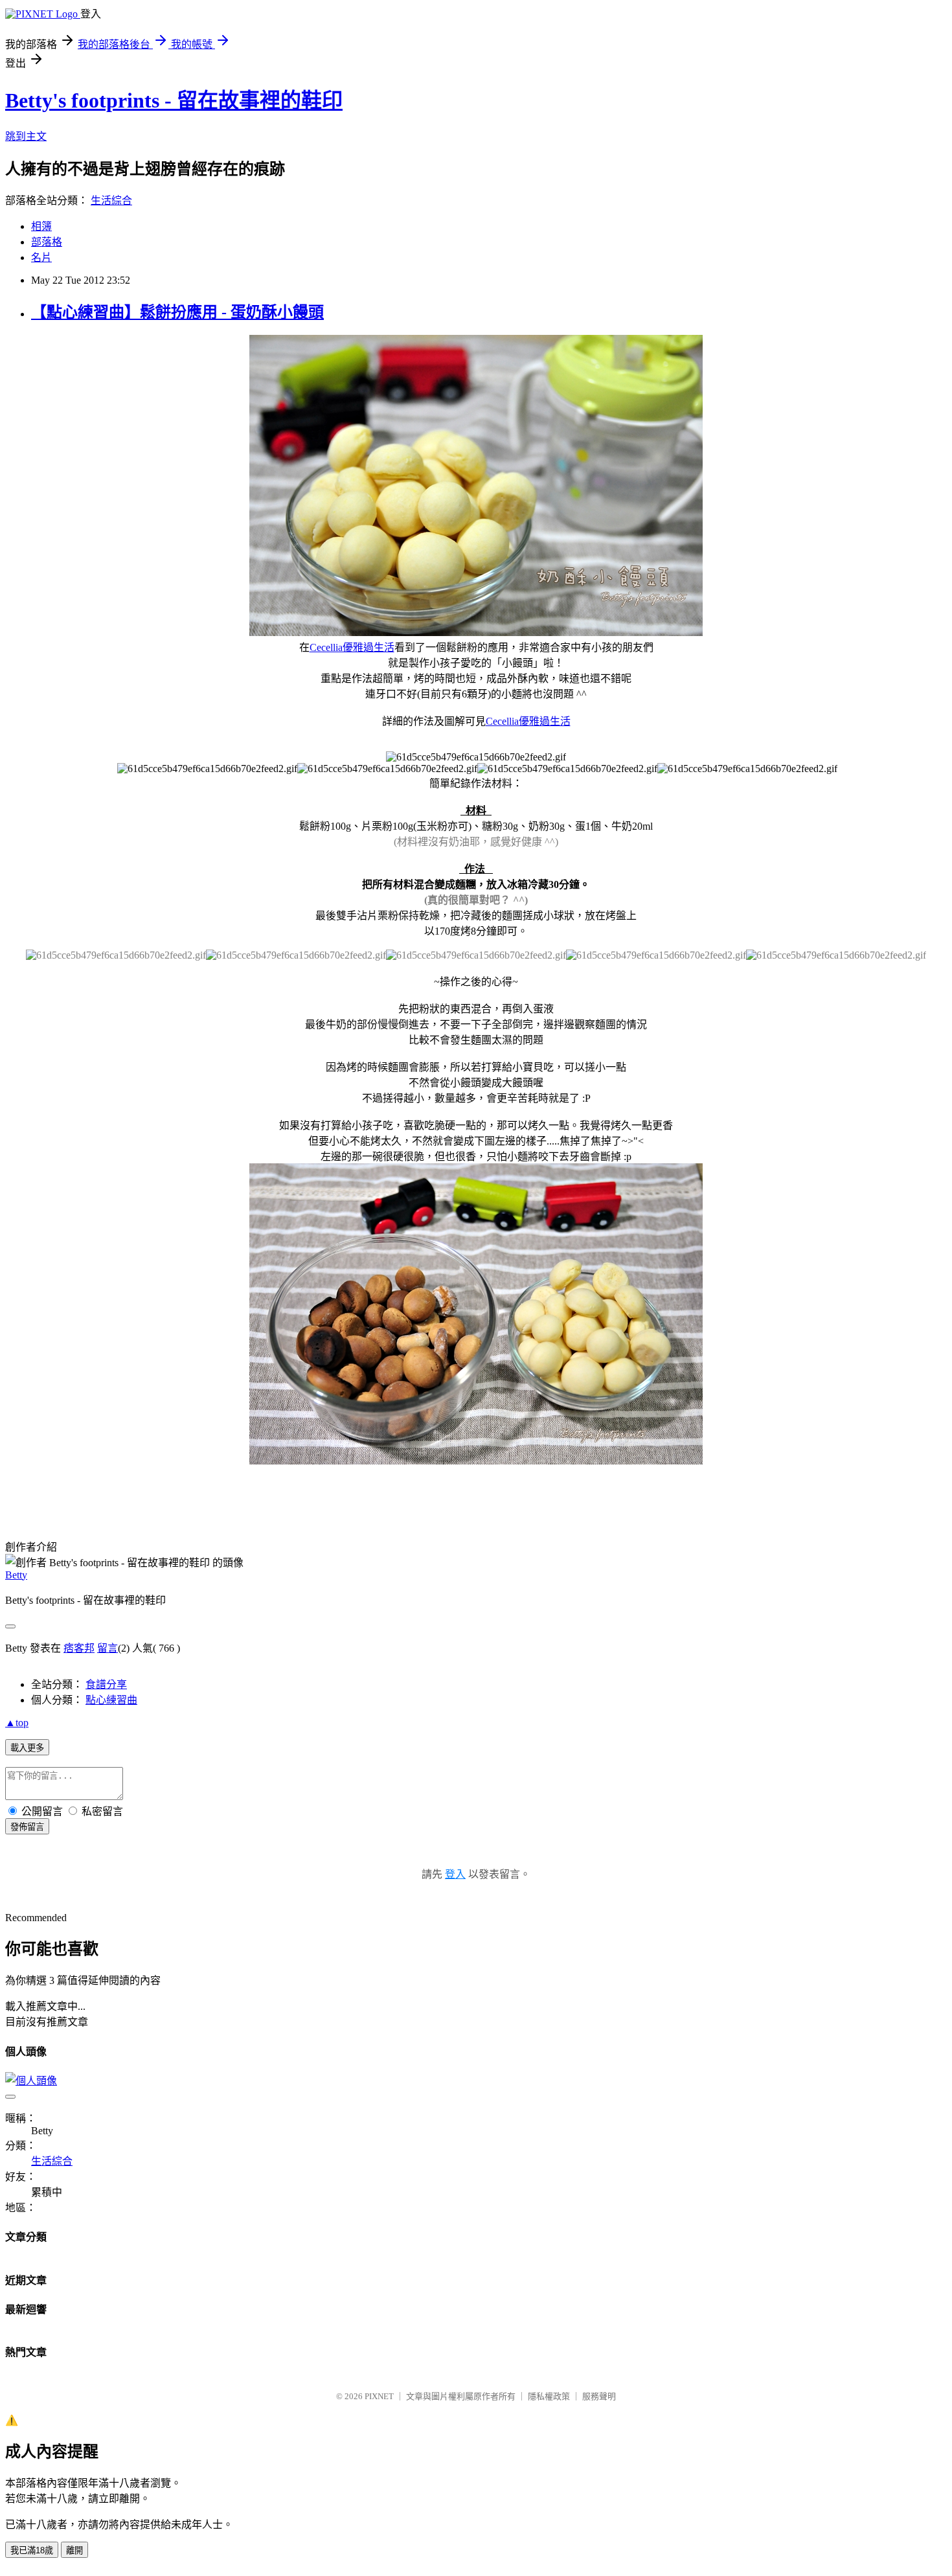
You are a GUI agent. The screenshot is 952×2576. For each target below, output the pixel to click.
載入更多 (27, 1748)
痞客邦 (79, 1648)
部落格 (47, 242)
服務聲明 (599, 2396)
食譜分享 (106, 1684)
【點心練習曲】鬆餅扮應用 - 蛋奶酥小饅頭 (177, 312)
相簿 (41, 226)
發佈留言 (27, 1827)
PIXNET (379, 2396)
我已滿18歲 (32, 2550)
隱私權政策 (549, 2396)
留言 (108, 1648)
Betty (16, 1575)
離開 (74, 2550)
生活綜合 (111, 200)
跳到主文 (26, 136)
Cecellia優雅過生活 (352, 647)
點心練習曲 (111, 1700)
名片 (41, 257)
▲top (17, 1723)
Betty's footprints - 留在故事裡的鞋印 (174, 100)
